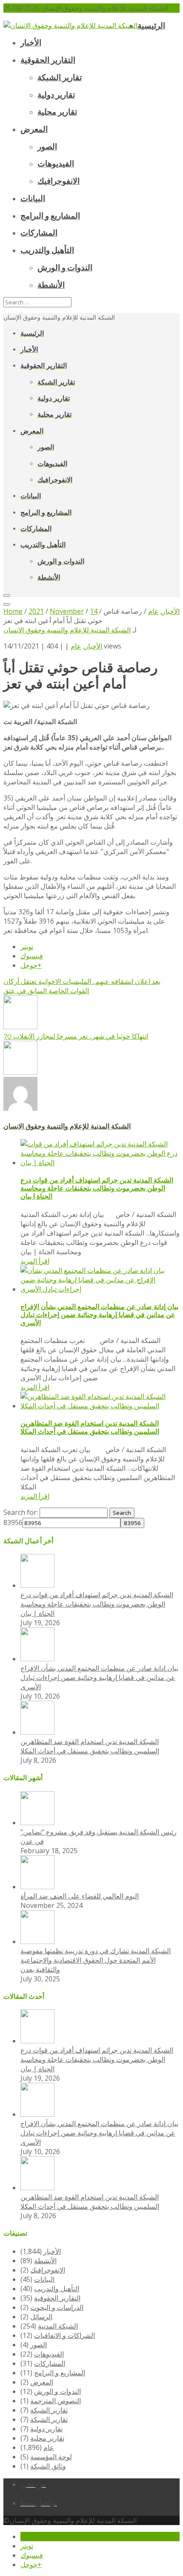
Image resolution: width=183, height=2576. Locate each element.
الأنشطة (45, 2261)
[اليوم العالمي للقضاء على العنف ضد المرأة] (37, 1887)
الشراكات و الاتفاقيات (64, 2335)
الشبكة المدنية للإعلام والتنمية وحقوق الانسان (67, 630)
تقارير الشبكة (49, 2410)
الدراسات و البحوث (57, 2307)
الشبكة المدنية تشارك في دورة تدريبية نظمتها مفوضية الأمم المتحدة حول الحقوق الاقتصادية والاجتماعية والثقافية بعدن (96, 1960)
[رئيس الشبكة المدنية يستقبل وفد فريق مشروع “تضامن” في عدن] (37, 1823)
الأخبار (93, 646)
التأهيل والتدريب (57, 2289)
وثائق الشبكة (48, 2466)
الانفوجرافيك (48, 2270)
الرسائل (41, 2317)
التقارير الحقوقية (57, 2298)
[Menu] (7, 596)
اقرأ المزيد (35, 1261)
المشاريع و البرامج (60, 2373)
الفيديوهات (49, 2354)
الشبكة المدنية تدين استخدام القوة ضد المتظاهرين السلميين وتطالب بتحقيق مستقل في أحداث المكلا (90, 1427)
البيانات (44, 2279)
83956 (13, 1523)
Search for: (21, 1512)
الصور (39, 2345)
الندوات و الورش (57, 2391)
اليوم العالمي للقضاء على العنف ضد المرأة (80, 1896)
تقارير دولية (46, 2429)
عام (76, 646)
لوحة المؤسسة (51, 2457)
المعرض (42, 2382)
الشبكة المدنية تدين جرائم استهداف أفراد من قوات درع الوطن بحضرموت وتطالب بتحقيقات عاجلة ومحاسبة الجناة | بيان (97, 1188)
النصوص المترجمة (56, 2401)
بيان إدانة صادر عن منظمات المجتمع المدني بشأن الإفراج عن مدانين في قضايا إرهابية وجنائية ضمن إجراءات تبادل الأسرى (99, 1315)
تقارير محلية (47, 2438)
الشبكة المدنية (58, 2326)
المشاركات (50, 2363)
